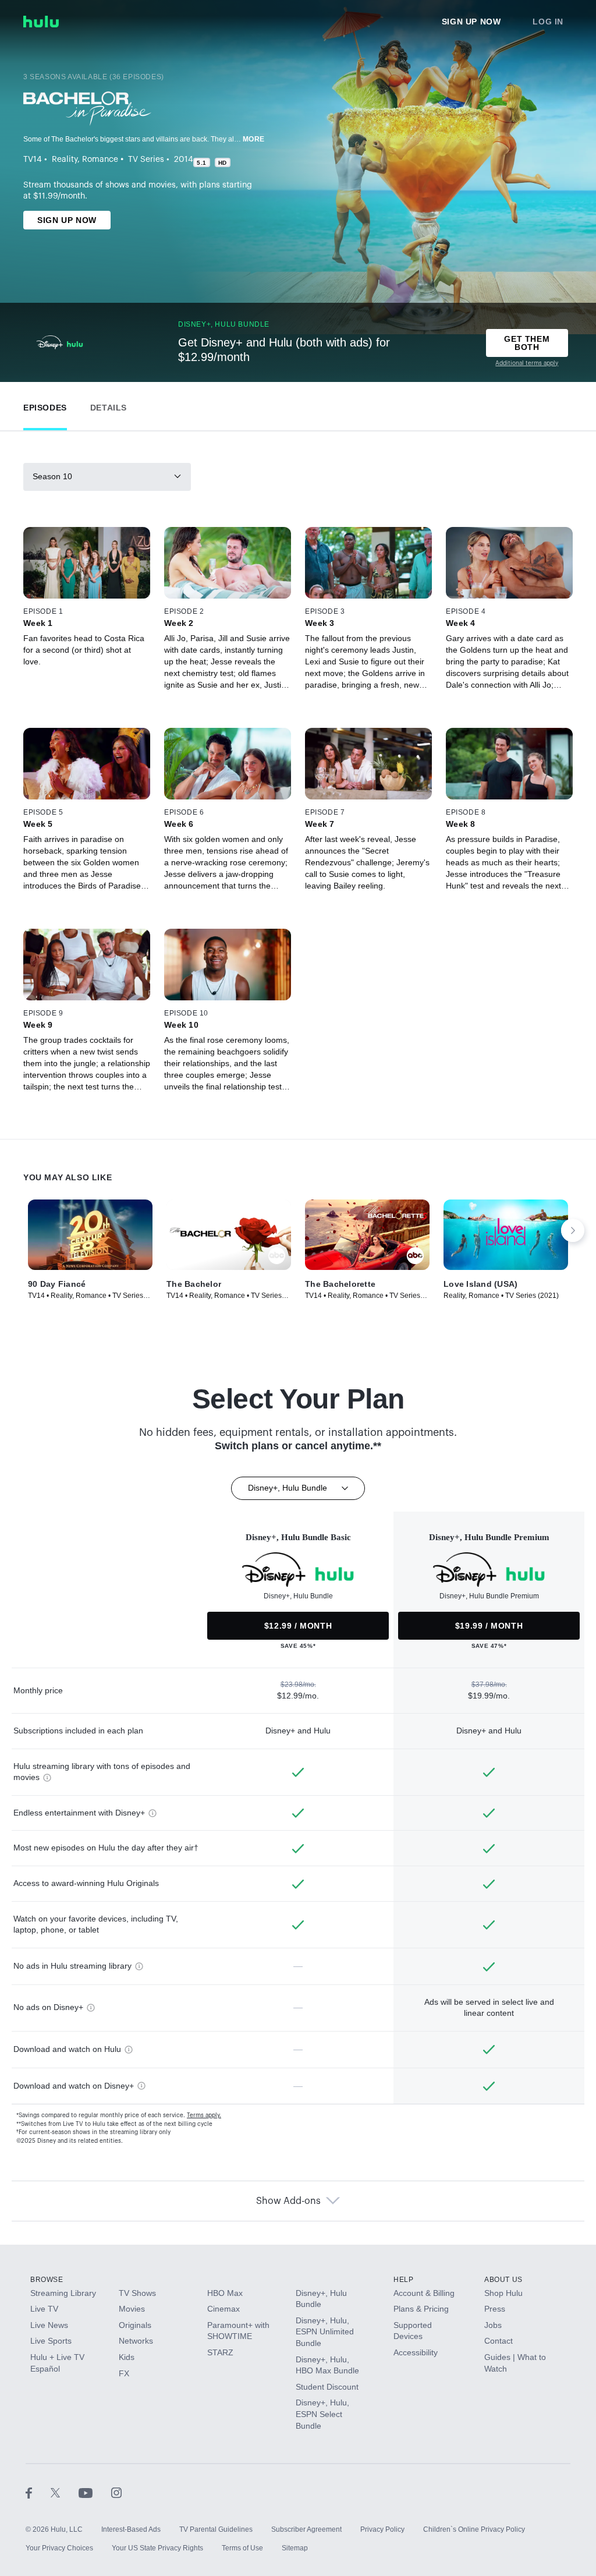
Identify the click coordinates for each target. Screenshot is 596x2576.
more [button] (254, 139)
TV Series (146, 160)
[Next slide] (573, 1230)
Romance (100, 160)
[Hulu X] (65, 2492)
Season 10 (52, 476)
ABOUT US (503, 2280)
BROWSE (47, 2280)
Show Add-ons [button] (288, 2201)
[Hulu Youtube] (95, 2492)
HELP (403, 2280)
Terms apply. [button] (204, 2115)
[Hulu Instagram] (116, 2492)
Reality (65, 160)
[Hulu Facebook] (38, 2492)
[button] (45, 405)
